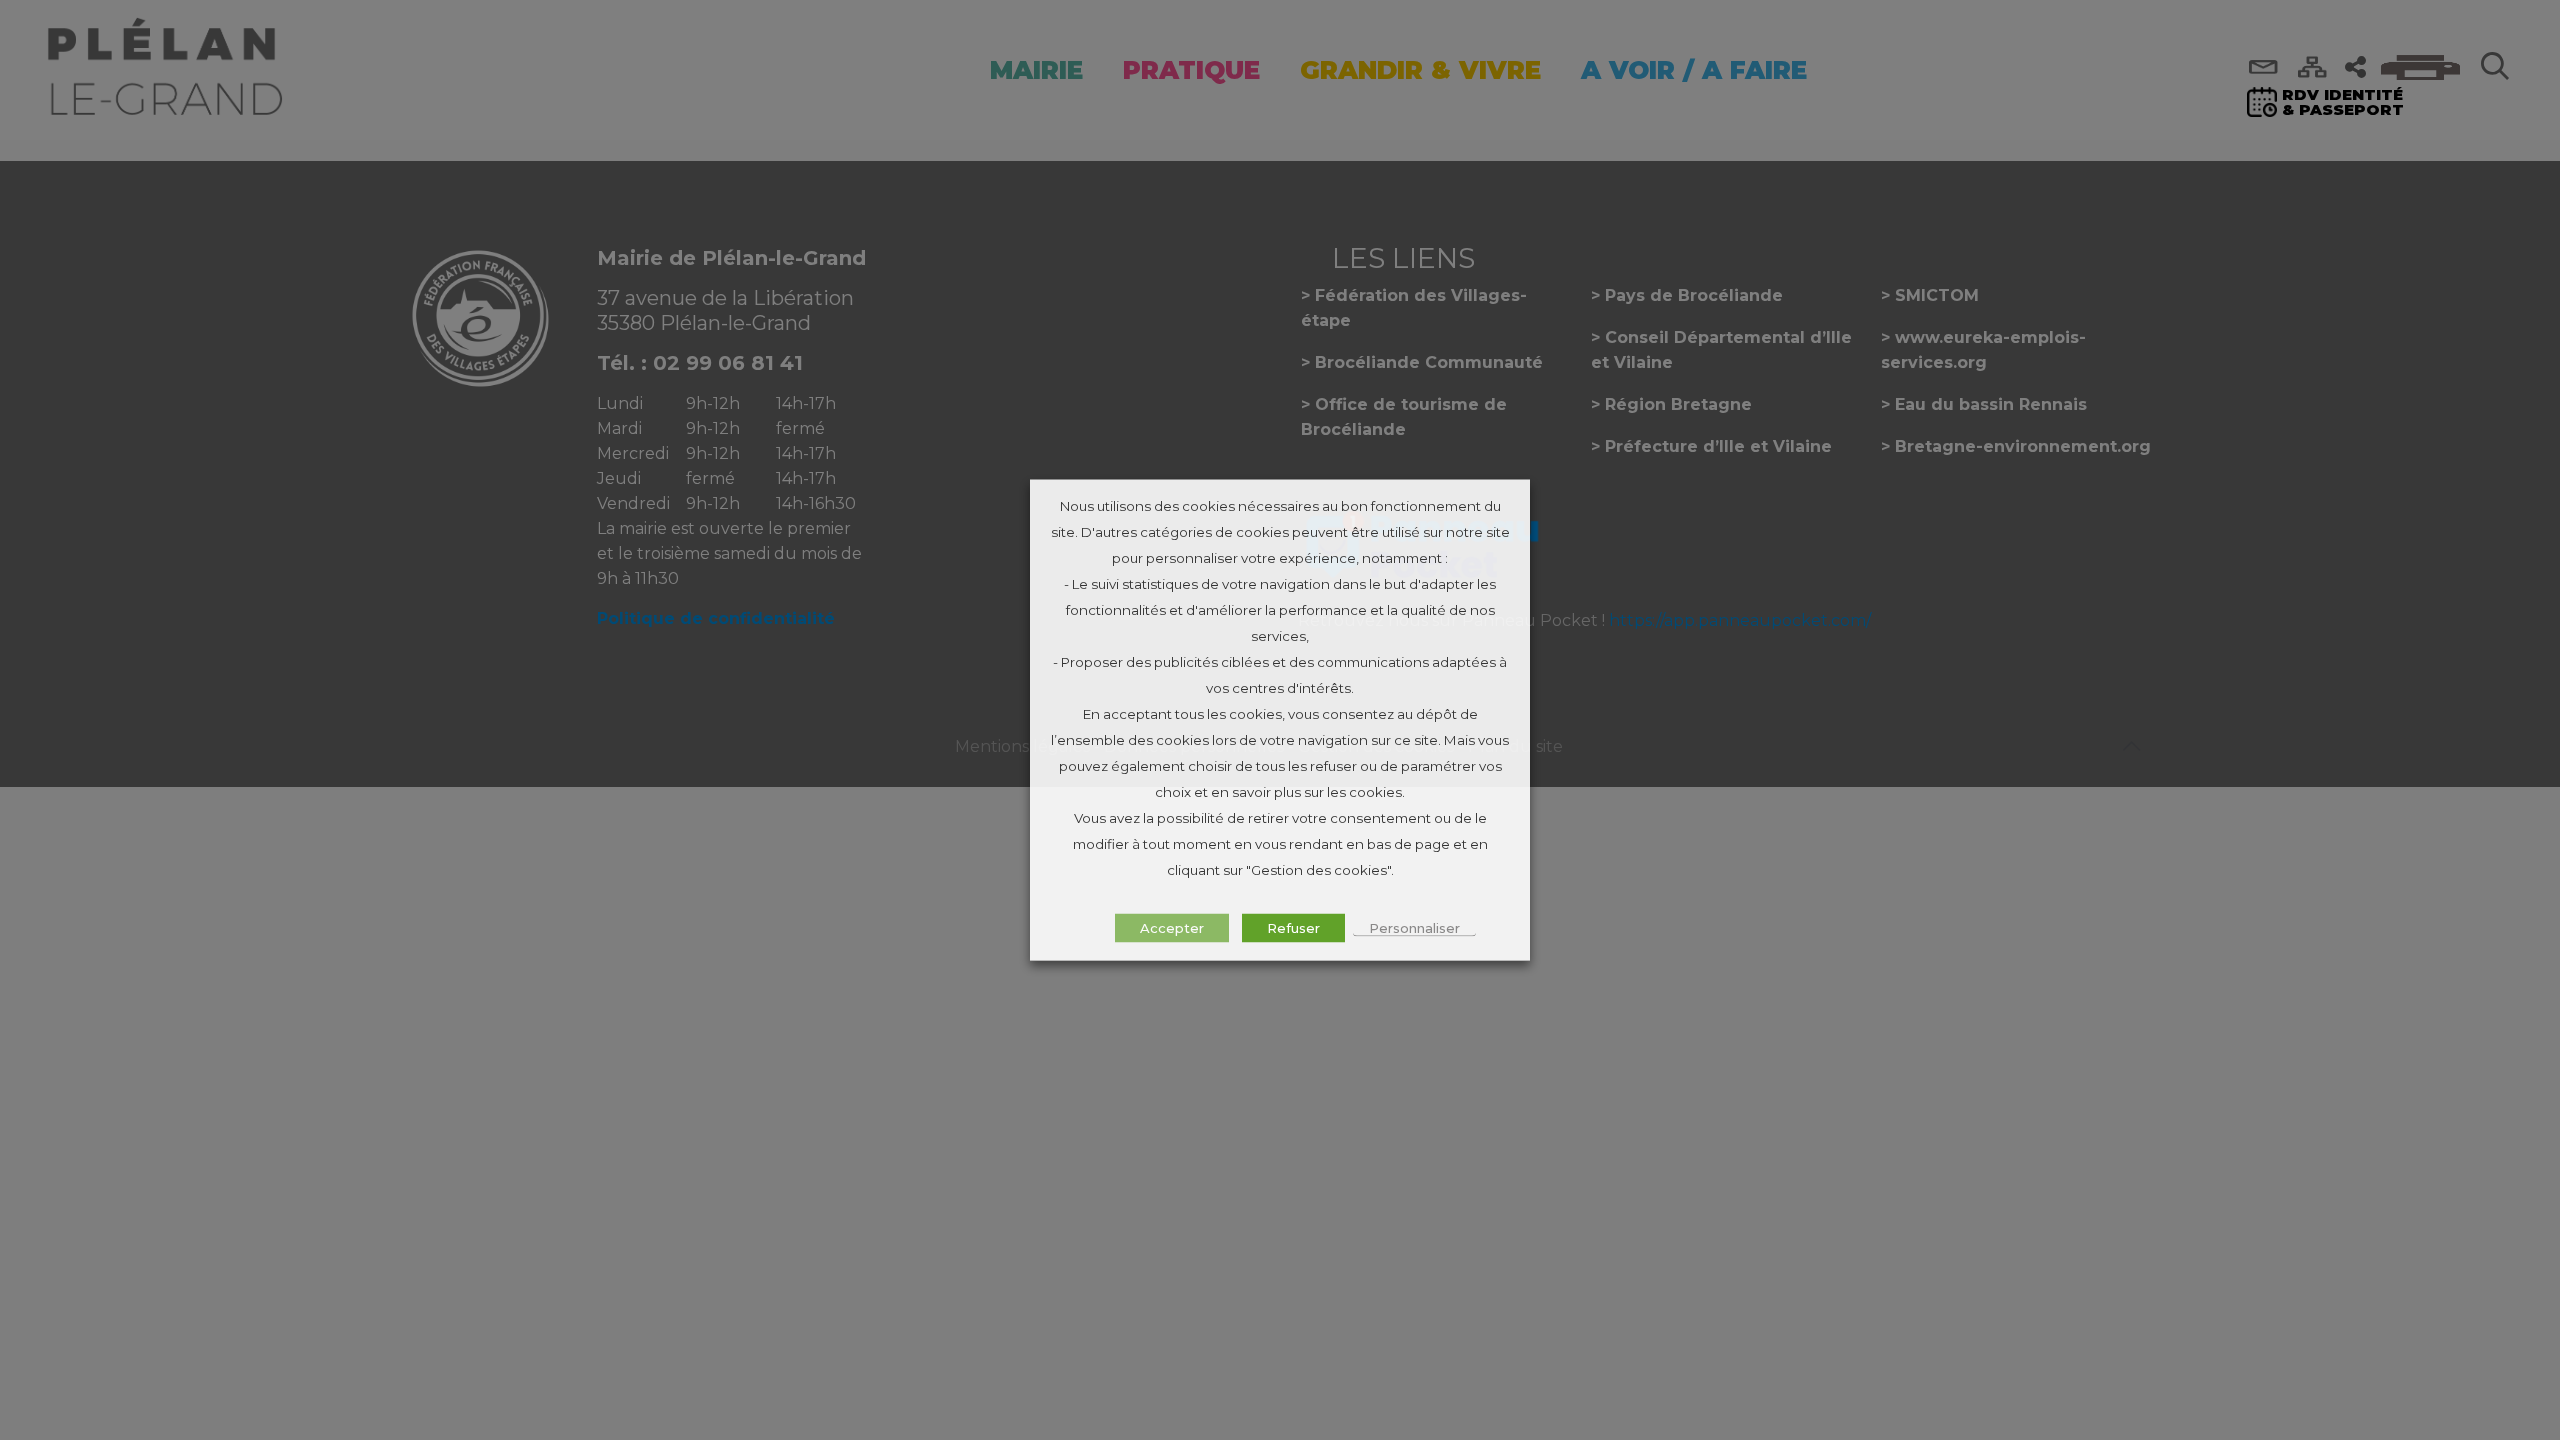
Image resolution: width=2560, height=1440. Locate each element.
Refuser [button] (1293, 928)
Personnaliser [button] (1414, 928)
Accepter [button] (1172, 928)
